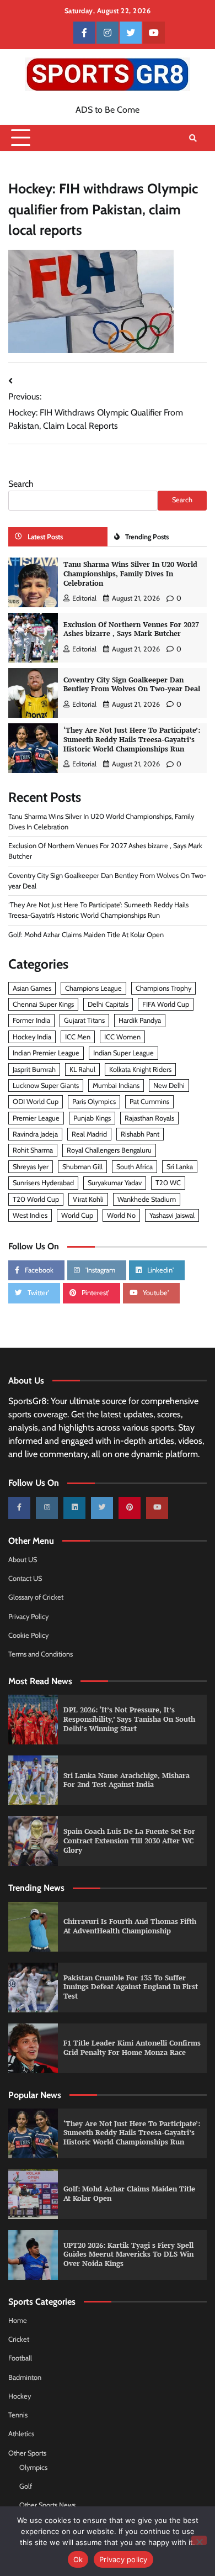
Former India (31, 1020)
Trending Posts (147, 537)
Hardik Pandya (140, 1020)
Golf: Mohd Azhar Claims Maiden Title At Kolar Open (86, 935)
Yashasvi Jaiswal (172, 1215)
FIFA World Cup (166, 1004)
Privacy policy (123, 2559)
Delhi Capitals (108, 1004)
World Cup (77, 1215)
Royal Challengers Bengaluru (109, 1150)
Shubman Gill (82, 1167)
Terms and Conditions (41, 1654)
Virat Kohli (88, 1199)
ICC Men (78, 1037)
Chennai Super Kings (43, 1004)
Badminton (25, 2377)
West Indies (30, 1215)
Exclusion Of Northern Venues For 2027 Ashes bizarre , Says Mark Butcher (131, 629)
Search (21, 484)
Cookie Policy (28, 1635)
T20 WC (168, 1183)
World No (121, 1215)
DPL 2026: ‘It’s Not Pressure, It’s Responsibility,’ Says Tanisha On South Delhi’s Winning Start (129, 1719)
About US (23, 1560)
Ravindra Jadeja (35, 1134)
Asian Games (32, 988)
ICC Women (122, 1037)
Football (20, 2358)
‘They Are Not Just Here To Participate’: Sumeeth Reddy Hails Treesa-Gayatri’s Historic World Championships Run (132, 739)
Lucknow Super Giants (46, 1085)
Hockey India (32, 1037)
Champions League (93, 988)
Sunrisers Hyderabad (43, 1183)
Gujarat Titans (84, 1020)
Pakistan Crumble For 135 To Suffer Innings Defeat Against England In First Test (131, 1987)
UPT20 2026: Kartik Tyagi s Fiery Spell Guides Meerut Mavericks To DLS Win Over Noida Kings (128, 2254)
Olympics (33, 2467)
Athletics (21, 2434)
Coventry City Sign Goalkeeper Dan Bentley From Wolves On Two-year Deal (132, 685)
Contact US (25, 1578)
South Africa (135, 1167)
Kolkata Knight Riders (140, 1069)
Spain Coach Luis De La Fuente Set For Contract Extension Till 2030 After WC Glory (129, 1841)
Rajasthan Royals (149, 1118)
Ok (78, 2559)
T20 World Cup (36, 1199)
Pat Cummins (149, 1102)
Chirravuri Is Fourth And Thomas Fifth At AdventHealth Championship (130, 1926)
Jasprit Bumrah (34, 1069)
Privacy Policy (28, 1616)
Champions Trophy (163, 988)
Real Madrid (89, 1134)
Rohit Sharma (33, 1150)
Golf (26, 2486)
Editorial (84, 598)
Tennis (18, 2415)
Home (18, 2320)
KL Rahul (82, 1069)
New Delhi (169, 1085)
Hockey (20, 2396)
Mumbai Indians (116, 1085)
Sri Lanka (180, 1167)
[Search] (193, 138)
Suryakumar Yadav (115, 1183)
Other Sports (27, 2453)
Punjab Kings (92, 1118)
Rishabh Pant (140, 1134)
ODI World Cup (36, 1102)
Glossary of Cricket (36, 1597)
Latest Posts (45, 537)
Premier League (36, 1118)
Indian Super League (123, 1053)
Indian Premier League (46, 1053)
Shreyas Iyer (31, 1167)
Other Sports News (47, 2505)
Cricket (19, 2339)
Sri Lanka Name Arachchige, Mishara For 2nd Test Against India (127, 1780)
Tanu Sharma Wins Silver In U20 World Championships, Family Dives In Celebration (130, 574)
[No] (199, 2540)
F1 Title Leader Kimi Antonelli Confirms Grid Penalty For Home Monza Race (132, 2048)
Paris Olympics (94, 1102)
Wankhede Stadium (147, 1199)
